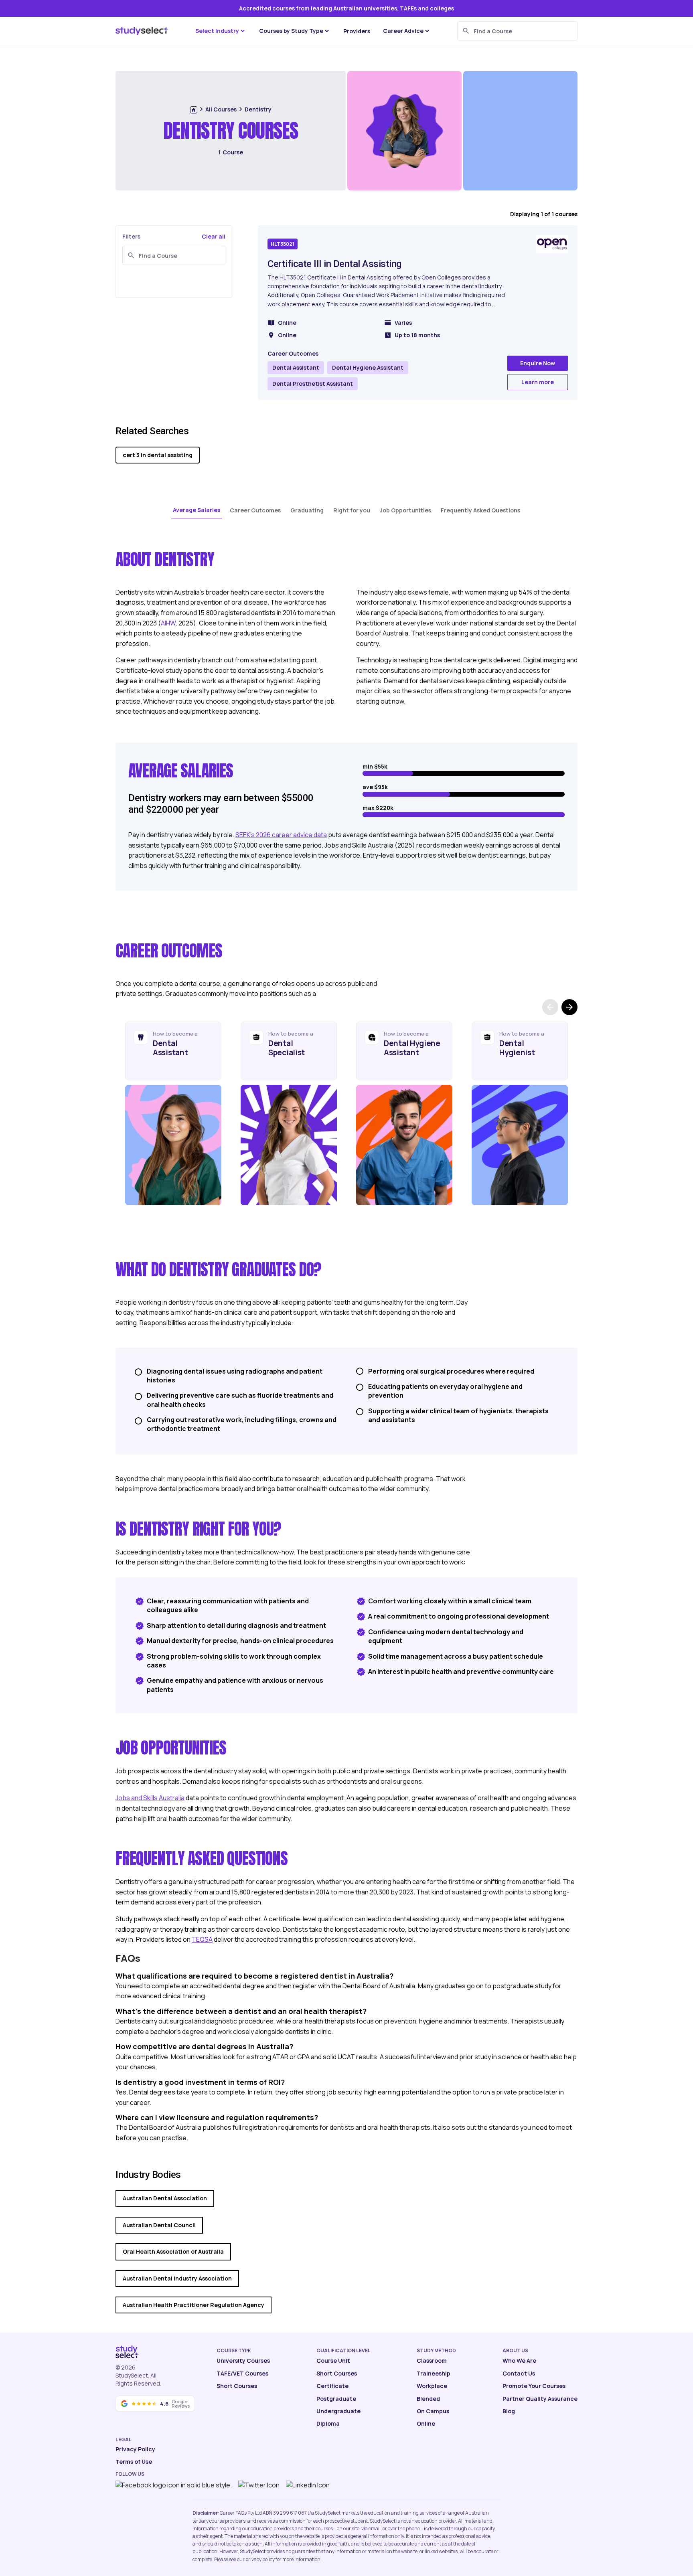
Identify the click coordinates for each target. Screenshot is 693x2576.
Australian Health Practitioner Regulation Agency (194, 2305)
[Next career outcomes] (569, 1007)
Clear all (214, 236)
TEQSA (202, 1939)
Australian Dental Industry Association (177, 2278)
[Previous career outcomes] (550, 1007)
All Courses (221, 109)
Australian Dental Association (165, 2198)
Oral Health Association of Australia (173, 2251)
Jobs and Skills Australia (150, 1798)
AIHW (168, 623)
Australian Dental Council (159, 2225)
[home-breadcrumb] (194, 110)
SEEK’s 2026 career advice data (281, 835)
